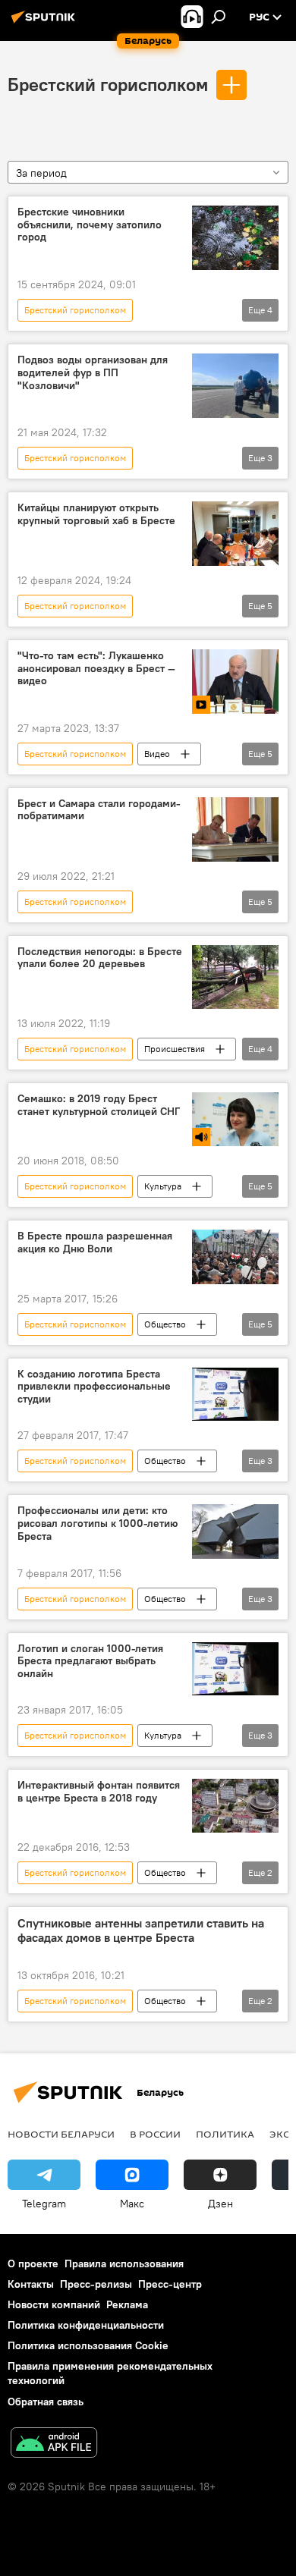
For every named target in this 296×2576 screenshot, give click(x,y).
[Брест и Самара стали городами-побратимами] (235, 829)
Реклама (127, 2304)
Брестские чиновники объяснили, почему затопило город (90, 225)
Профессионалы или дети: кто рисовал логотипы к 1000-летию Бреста (98, 1524)
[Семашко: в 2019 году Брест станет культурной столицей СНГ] (235, 1119)
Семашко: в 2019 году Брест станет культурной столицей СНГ (99, 1105)
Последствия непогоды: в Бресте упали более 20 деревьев (100, 958)
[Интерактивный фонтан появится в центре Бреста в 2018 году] (235, 1806)
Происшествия (175, 1049)
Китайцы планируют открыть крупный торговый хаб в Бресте (96, 514)
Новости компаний (54, 2304)
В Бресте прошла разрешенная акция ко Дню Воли (95, 1242)
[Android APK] (54, 2444)
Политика (225, 2134)
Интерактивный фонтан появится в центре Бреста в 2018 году (99, 1792)
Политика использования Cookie (88, 2345)
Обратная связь (46, 2402)
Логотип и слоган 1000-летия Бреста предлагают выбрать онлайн (90, 1662)
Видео (157, 754)
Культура (163, 1186)
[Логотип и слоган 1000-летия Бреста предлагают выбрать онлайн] (235, 1669)
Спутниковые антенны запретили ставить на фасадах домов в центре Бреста (141, 1930)
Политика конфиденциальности (86, 2325)
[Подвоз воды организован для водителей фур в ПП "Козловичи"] (235, 386)
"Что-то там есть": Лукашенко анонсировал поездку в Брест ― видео (96, 669)
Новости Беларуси (61, 2134)
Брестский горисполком (108, 84)
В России (155, 2134)
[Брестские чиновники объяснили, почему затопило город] (235, 238)
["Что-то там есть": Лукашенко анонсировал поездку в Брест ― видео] (235, 682)
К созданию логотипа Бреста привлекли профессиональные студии (94, 1387)
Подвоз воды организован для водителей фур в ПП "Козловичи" (93, 373)
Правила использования (124, 2263)
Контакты (31, 2284)
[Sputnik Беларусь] (46, 23)
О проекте (33, 2263)
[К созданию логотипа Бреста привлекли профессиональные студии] (235, 1395)
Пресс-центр (170, 2284)
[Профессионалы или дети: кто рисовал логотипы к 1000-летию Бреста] (235, 1531)
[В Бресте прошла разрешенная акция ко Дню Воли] (235, 1257)
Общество (165, 1324)
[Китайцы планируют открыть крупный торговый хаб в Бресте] (235, 534)
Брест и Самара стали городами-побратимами (99, 810)
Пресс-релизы (96, 2284)
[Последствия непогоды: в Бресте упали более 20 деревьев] (235, 977)
